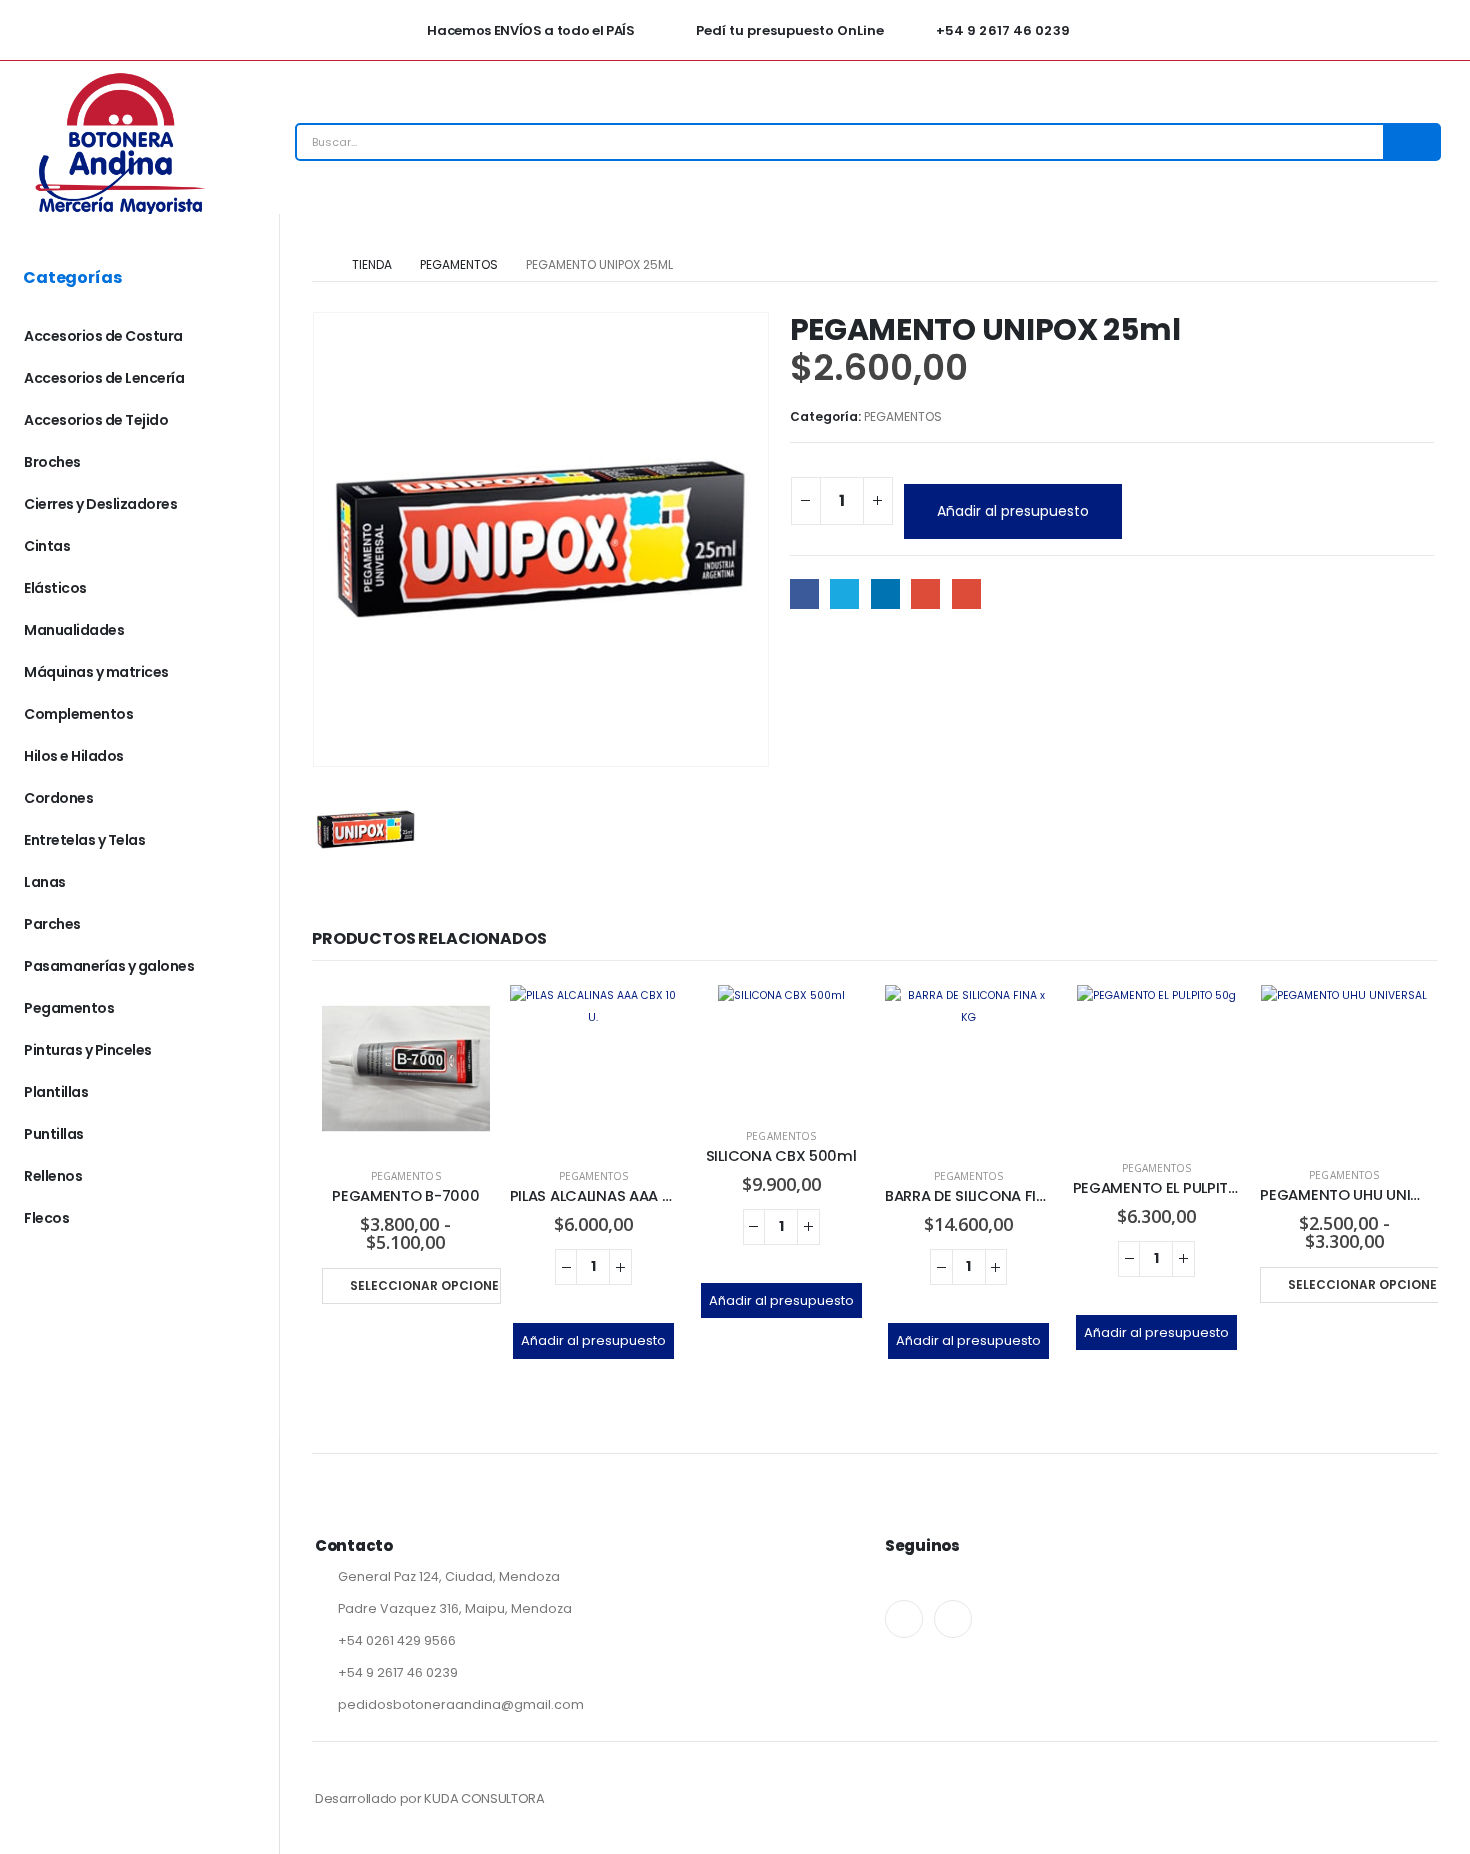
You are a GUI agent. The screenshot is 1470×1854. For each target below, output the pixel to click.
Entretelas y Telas (84, 840)
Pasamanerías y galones (109, 966)
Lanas (45, 882)
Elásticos (55, 588)
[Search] (1411, 142)
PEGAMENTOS (903, 416)
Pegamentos (69, 1008)
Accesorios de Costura (103, 336)
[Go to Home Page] (318, 265)
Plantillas (56, 1092)
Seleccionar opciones (425, 1285)
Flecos (46, 1218)
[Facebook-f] (904, 1619)
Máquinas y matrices (96, 672)
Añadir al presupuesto (1013, 511)
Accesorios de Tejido (96, 420)
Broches (52, 462)
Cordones (58, 798)
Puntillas (54, 1134)
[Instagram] (953, 1619)
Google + (925, 593)
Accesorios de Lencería (104, 378)
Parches (52, 924)
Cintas (47, 546)
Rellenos (53, 1176)
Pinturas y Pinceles (88, 1050)
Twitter (844, 593)
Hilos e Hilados (74, 756)
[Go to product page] (406, 1069)
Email (966, 593)
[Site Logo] (120, 142)
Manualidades (74, 630)
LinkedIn (885, 593)
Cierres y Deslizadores (100, 504)
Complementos (78, 714)
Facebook (804, 593)
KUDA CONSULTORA (484, 1798)
